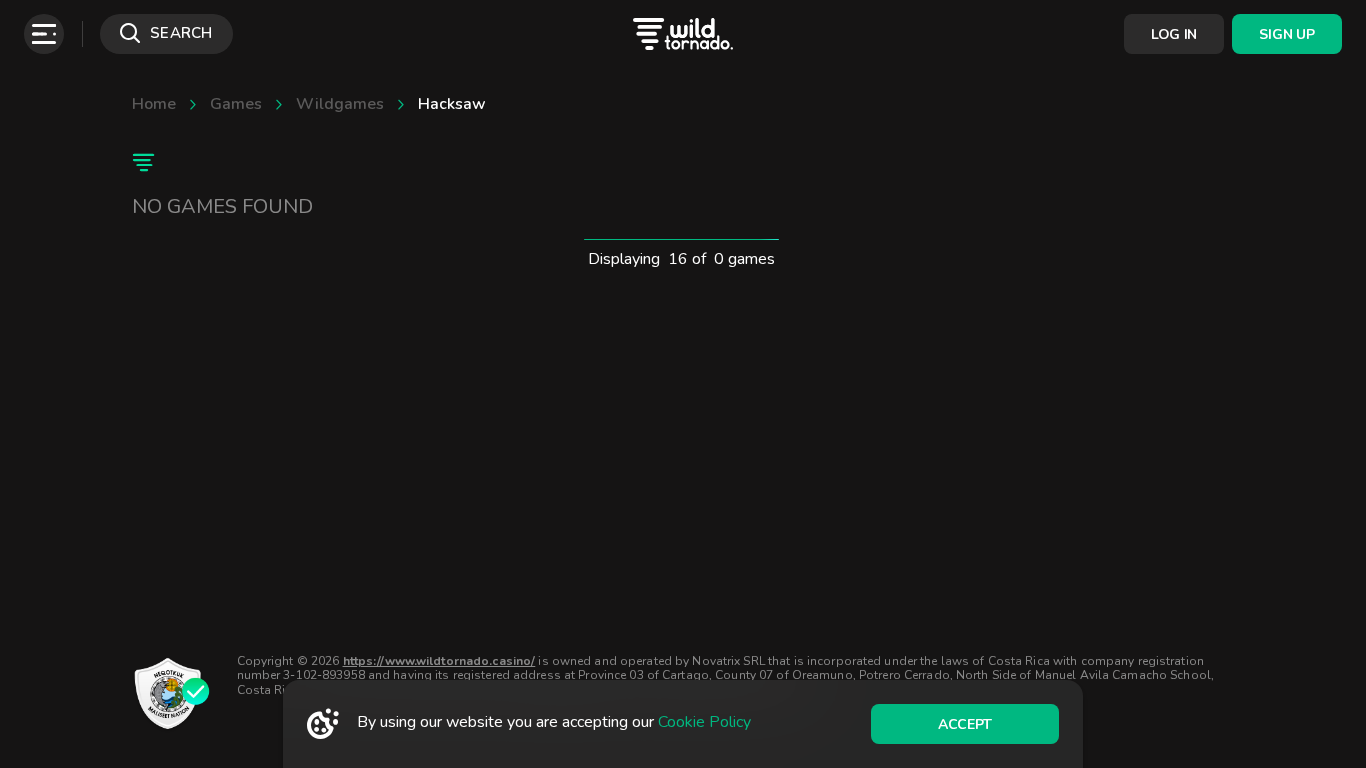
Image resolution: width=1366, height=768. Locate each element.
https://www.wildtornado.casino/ (439, 661)
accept (965, 724)
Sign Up (1286, 34)
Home (154, 104)
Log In (1174, 34)
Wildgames (340, 104)
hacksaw (452, 104)
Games (236, 104)
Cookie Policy (704, 722)
